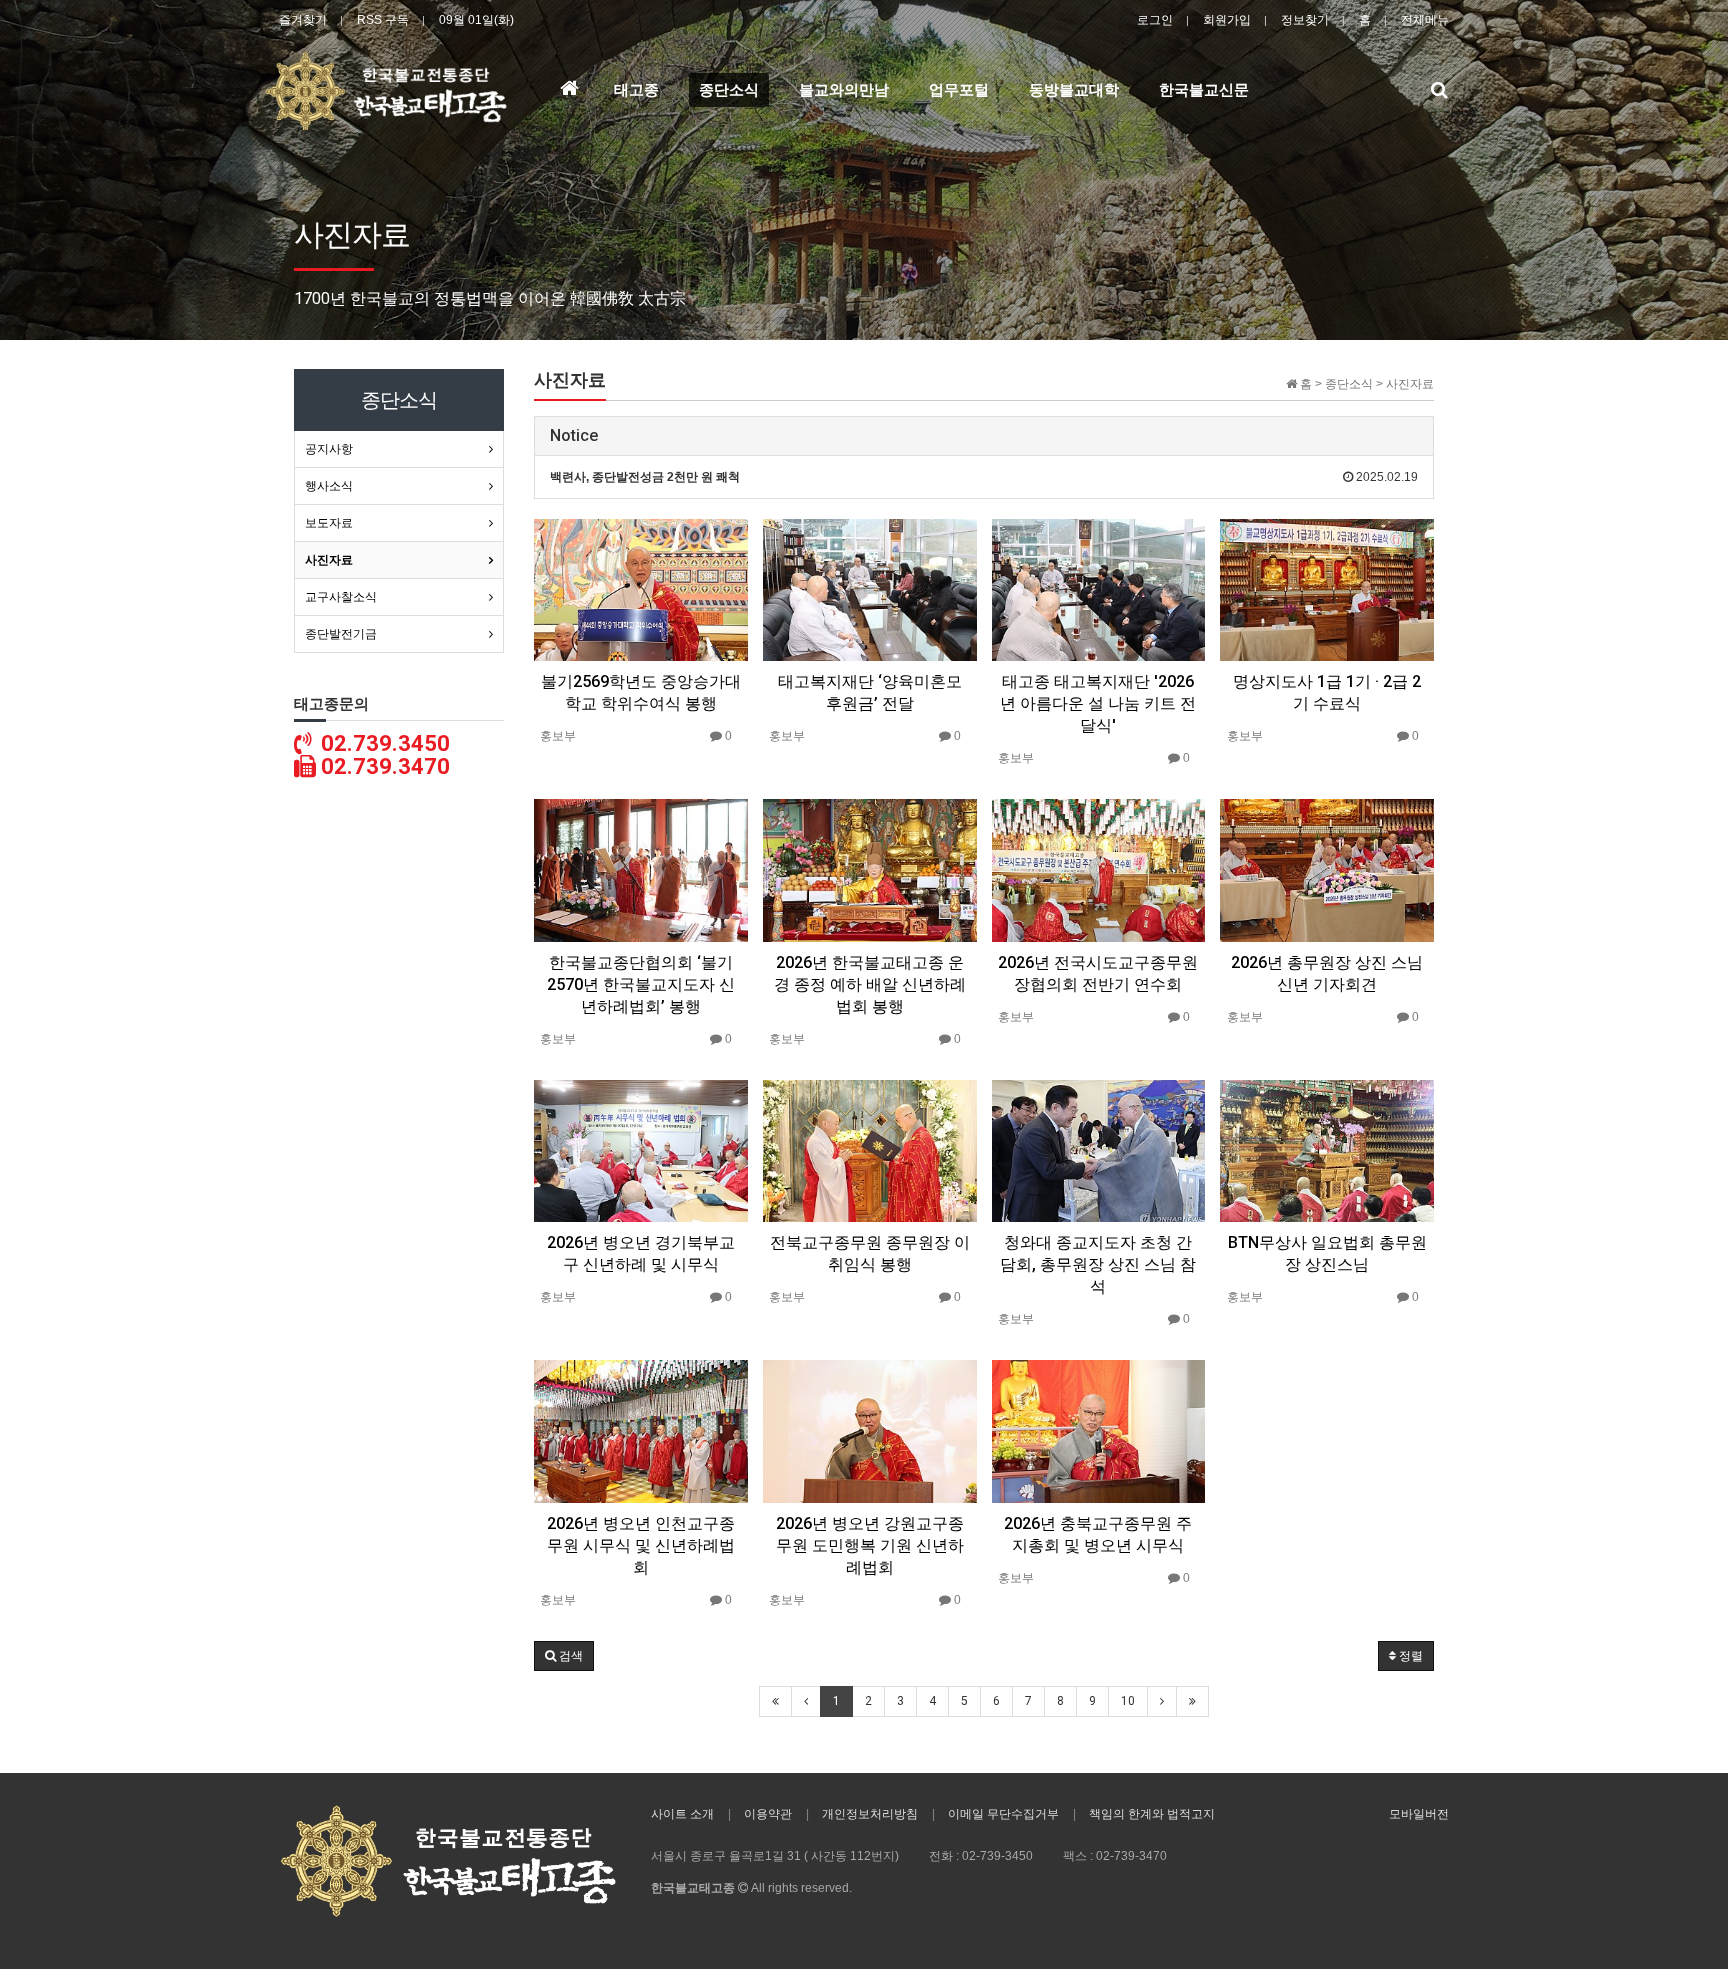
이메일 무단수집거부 (1003, 1814)
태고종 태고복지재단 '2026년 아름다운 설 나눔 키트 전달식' (1098, 703)
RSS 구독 (383, 20)
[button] (564, 1656)
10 (1128, 1701)
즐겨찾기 (303, 20)
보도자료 (329, 523)
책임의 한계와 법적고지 (1152, 1814)
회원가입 (1227, 20)
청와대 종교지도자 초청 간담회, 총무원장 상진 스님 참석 (1098, 1264)
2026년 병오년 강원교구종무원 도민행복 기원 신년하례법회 (870, 1545)
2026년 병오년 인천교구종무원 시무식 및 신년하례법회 (641, 1545)
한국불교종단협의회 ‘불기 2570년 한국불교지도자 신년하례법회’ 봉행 (641, 984)
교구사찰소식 (341, 597)
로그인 (1155, 20)
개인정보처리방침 (870, 1814)
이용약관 (768, 1814)
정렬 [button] (1409, 1656)
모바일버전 (1419, 1814)
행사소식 (329, 486)
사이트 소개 (682, 1814)
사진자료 (329, 560)
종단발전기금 (341, 634)
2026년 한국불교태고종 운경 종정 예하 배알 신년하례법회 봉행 (870, 984)
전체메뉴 (1425, 20)
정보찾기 (1305, 20)
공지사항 (329, 449)
